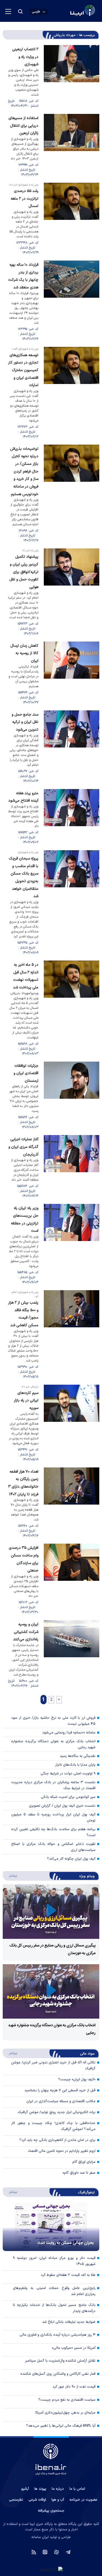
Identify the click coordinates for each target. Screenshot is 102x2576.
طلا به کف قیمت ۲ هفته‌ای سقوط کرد (68, 2275)
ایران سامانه (40, 2537)
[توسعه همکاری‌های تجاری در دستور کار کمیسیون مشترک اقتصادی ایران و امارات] (72, 393)
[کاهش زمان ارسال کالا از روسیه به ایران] (72, 673)
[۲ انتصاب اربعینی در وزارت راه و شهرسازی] (72, 77)
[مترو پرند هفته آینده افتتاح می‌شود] (72, 817)
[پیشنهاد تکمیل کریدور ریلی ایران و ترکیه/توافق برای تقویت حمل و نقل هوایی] (72, 592)
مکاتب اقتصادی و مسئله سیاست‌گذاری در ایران (61, 2101)
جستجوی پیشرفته (51, 2511)
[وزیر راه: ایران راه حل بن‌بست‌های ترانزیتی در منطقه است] (72, 1244)
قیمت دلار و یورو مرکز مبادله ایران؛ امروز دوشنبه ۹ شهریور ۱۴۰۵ (54, 2261)
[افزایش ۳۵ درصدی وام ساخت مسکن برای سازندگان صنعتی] (72, 1579)
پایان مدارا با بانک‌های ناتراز (75, 1765)
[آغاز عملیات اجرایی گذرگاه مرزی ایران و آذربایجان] (72, 1167)
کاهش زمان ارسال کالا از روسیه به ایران (24, 653)
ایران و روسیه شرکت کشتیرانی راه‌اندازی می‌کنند (26, 1632)
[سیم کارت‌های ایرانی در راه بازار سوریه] (72, 1423)
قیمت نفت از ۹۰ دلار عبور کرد (74, 2387)
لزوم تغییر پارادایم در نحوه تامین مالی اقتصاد (62, 2151)
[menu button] (8, 11)
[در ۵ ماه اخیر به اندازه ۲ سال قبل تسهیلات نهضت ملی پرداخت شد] (72, 1008)
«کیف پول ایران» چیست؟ (77, 2079)
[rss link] (34, 2552)
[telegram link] (68, 2552)
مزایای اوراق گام (84, 2162)
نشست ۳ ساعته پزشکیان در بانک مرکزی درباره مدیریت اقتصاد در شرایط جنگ (53, 1785)
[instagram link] (45, 2552)
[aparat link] (56, 2552)
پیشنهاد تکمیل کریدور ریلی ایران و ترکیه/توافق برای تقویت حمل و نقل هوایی (24, 572)
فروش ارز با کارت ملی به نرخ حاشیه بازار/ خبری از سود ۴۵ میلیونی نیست (53, 1721)
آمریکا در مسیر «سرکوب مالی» (74, 2348)
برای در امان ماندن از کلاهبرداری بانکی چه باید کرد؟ (57, 2140)
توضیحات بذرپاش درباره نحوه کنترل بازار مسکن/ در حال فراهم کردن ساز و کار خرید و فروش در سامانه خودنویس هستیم (24, 472)
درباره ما (58, 2489)
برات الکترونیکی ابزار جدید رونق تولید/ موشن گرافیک (57, 2112)
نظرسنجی (16, 2500)
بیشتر (10, 1875)
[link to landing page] (69, 11)
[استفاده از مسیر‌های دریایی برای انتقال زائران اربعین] (72, 146)
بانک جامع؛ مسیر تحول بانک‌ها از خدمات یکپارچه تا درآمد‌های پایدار (54, 2308)
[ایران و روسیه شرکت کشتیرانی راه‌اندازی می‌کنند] (72, 1654)
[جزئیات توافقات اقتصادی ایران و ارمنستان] (72, 1096)
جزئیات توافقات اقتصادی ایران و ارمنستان (26, 1073)
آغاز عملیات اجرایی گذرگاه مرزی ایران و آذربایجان (23, 1147)
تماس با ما (77, 2489)
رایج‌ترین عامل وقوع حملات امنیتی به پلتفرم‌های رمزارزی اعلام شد (54, 2291)
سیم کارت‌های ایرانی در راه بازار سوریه (26, 1401)
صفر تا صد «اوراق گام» (79, 2173)
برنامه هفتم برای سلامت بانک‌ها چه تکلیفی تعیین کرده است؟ (53, 1832)
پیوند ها (40, 2489)
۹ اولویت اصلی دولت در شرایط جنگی (68, 1774)
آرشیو (25, 2489)
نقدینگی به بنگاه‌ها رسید (78, 1756)
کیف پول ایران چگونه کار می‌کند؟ (71, 1859)
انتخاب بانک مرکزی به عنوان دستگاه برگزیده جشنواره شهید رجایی (53, 1744)
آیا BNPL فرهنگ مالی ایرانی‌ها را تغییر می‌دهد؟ (61, 2426)
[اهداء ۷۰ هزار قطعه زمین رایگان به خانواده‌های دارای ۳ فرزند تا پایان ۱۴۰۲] (72, 1503)
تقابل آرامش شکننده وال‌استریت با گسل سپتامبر (60, 2361)
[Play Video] (51, 1911)
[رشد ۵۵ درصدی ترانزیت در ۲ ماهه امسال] (72, 219)
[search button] (20, 11)
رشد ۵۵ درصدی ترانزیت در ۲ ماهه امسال (24, 199)
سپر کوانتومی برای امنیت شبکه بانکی (68, 1797)
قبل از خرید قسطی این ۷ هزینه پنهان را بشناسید (60, 2090)
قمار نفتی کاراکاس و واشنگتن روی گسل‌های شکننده (58, 2374)
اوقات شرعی (37, 2500)
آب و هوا (58, 2500)
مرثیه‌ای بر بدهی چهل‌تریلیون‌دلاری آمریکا (65, 2413)
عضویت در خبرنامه (83, 2500)
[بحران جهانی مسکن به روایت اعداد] (51, 2227)
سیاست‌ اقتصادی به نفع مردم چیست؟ (67, 2400)
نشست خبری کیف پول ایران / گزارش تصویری (62, 1806)
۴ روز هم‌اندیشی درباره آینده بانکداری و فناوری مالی (58, 2335)
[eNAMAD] (51, 2570)
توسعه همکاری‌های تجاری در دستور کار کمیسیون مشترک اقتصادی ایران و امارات (23, 370)
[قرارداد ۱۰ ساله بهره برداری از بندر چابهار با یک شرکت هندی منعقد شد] (72, 301)
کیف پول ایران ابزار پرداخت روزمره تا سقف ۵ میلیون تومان (53, 1818)
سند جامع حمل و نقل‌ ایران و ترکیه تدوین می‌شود (25, 722)
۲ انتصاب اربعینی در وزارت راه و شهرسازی (25, 57)
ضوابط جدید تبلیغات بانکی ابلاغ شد (69, 2322)
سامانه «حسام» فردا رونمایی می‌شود (69, 1733)
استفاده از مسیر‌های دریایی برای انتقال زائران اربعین (23, 126)
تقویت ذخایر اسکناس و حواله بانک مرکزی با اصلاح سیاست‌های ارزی (53, 1847)
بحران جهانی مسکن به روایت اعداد (66, 2243)
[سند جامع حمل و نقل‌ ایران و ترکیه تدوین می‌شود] (72, 747)
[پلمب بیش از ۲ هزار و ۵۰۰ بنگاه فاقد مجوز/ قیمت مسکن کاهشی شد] (72, 1335)
